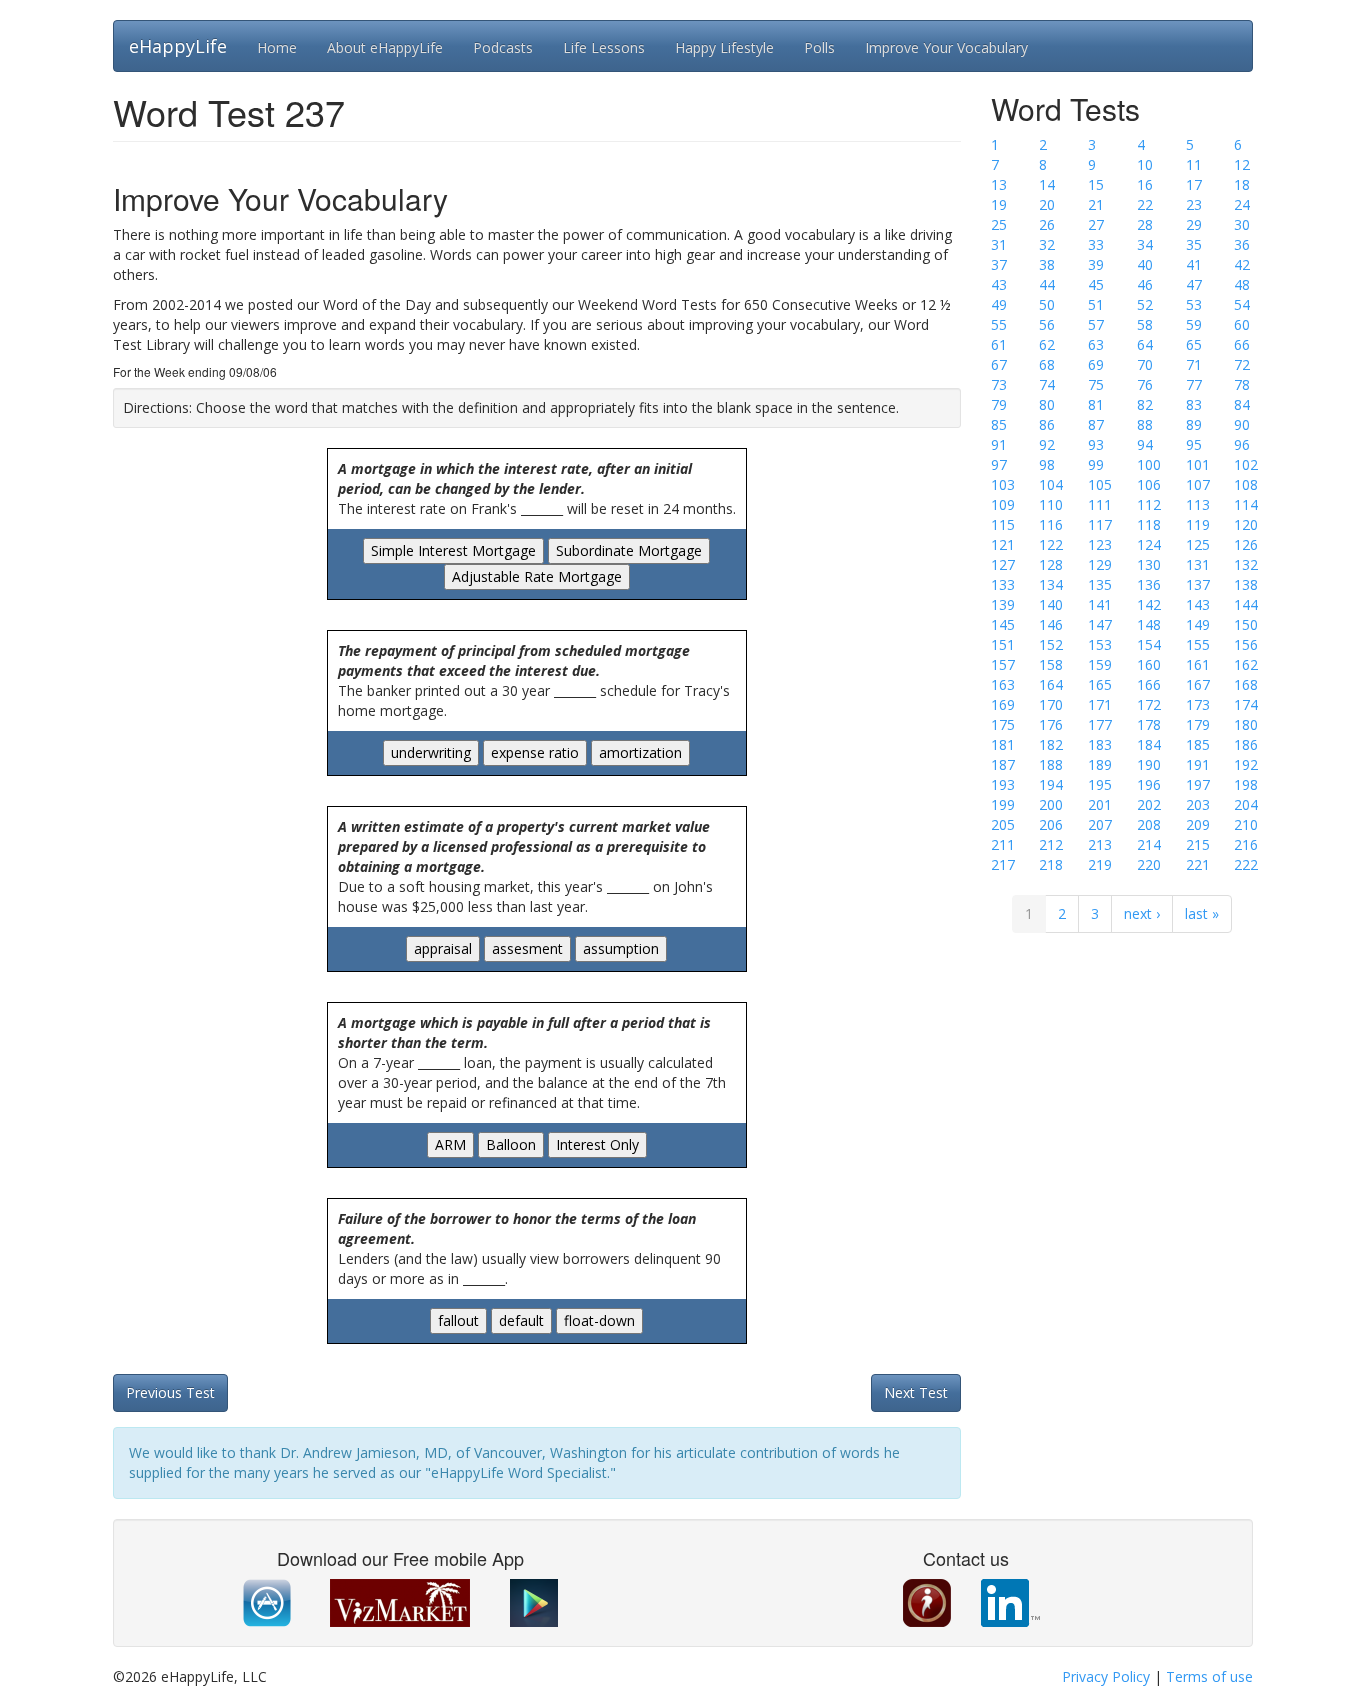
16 (1145, 184)
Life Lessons (604, 47)
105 (1100, 484)
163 (1003, 684)
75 (1096, 384)
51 (1096, 304)
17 (1194, 184)
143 (1198, 604)
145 (1003, 624)
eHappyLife (178, 46)
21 (1096, 204)
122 (1051, 544)
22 (1145, 204)
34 (1145, 244)
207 (1100, 824)
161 (1198, 664)
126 (1246, 544)
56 (1047, 324)
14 (1047, 184)
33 (1096, 244)
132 (1246, 564)
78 (1242, 384)
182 (1051, 744)
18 (1242, 184)
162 (1246, 664)
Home (277, 47)
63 (1096, 344)
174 (1246, 704)
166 (1149, 684)
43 (999, 284)
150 (1246, 624)
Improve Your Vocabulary (946, 47)
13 (999, 184)
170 (1051, 704)
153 (1100, 644)
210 (1246, 824)
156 (1246, 644)
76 (1145, 384)
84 (1242, 404)
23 (1194, 204)
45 (1096, 284)
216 (1246, 844)
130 (1149, 564)
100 (1149, 464)
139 (1003, 604)
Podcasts (503, 47)
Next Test (916, 1392)
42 (1242, 264)
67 (999, 364)
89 (1194, 424)
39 (1096, 264)
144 (1246, 604)
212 (1051, 844)
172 (1149, 704)
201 (1100, 804)
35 (1194, 244)
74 (1047, 384)
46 (1145, 284)
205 (1003, 824)
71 (1194, 364)
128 (1051, 564)
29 (1194, 224)
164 (1051, 684)
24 (1242, 204)
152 (1051, 644)
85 (999, 424)
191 (1198, 764)
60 (1242, 324)
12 (1242, 164)
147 (1100, 624)
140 (1051, 604)
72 (1242, 364)
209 (1198, 824)
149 (1198, 624)
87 (1096, 424)
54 (1242, 304)
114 (1246, 504)
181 (1003, 744)
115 (1003, 524)
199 (1003, 804)
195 (1100, 784)
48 (1242, 284)
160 (1149, 664)
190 (1149, 764)
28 (1145, 224)
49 (999, 304)
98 (1047, 464)
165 (1100, 684)
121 (1003, 544)
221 (1198, 864)
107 (1198, 484)
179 (1198, 724)
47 (1194, 284)
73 (999, 384)
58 (1145, 324)
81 (1096, 404)
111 (1100, 504)
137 (1198, 584)
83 (1194, 404)
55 (999, 324)
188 (1051, 764)
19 (999, 204)
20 (1047, 204)
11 (1194, 164)
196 (1149, 784)
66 (1242, 344)
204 (1246, 804)
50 (1047, 304)
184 (1149, 744)
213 (1100, 844)
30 (1242, 224)
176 (1051, 724)
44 (1047, 284)
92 (1047, 444)
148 (1149, 624)
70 (1145, 364)
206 (1051, 824)
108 (1246, 484)
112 (1149, 504)
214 (1149, 844)
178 (1149, 724)
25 (999, 224)
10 (1145, 164)
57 (1096, 324)
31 (999, 244)
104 (1051, 484)
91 (999, 444)
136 (1149, 584)
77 (1194, 384)
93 (1096, 444)
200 (1051, 804)
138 (1246, 584)
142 (1149, 604)
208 (1149, 824)
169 (1003, 704)
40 (1145, 264)
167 (1198, 684)
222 (1246, 864)
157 (1003, 664)
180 (1246, 724)
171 (1100, 704)
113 (1198, 504)
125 (1198, 544)
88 (1145, 424)
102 (1246, 464)
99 (1096, 464)
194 (1051, 784)
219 (1100, 864)
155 (1198, 644)
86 (1047, 424)
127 (1003, 564)
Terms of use (1209, 1676)
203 (1198, 804)
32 (1047, 244)
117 (1100, 524)
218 (1051, 864)
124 (1149, 544)
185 (1198, 744)
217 (1003, 864)
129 (1100, 564)
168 (1246, 684)
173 (1198, 704)
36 (1242, 244)
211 (1003, 844)
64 (1145, 344)
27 (1096, 224)
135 (1100, 584)
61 (999, 344)
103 (1003, 484)
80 (1047, 404)
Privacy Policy (1106, 1676)
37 (999, 264)
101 (1198, 464)
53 (1194, 304)
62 (1047, 344)
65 (1194, 344)
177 (1100, 724)
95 (1194, 444)
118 (1149, 524)
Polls (819, 47)
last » (1202, 913)
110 (1051, 504)
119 (1198, 524)
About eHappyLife (385, 47)
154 (1149, 644)
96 (1242, 444)
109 (1003, 504)
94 (1145, 444)
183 (1100, 744)
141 (1100, 604)
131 (1198, 564)
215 (1198, 844)
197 (1198, 784)
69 (1096, 364)
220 (1149, 864)
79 (999, 404)
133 (1003, 584)
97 (999, 464)
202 (1149, 804)
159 (1100, 664)
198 (1246, 784)
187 (1003, 764)
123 (1100, 544)
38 (1047, 264)
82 (1145, 404)
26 (1047, 224)
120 (1246, 524)
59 (1194, 324)
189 (1100, 764)
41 (1194, 264)
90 (1242, 424)
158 (1051, 664)
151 (1003, 644)
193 (1003, 784)
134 (1051, 584)
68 (1047, 364)
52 (1145, 304)
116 (1051, 524)
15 (1096, 184)
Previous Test (170, 1392)
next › (1142, 913)
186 (1246, 744)
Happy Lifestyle (724, 47)
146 (1051, 624)
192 (1246, 764)
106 (1149, 484)
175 (1003, 724)
